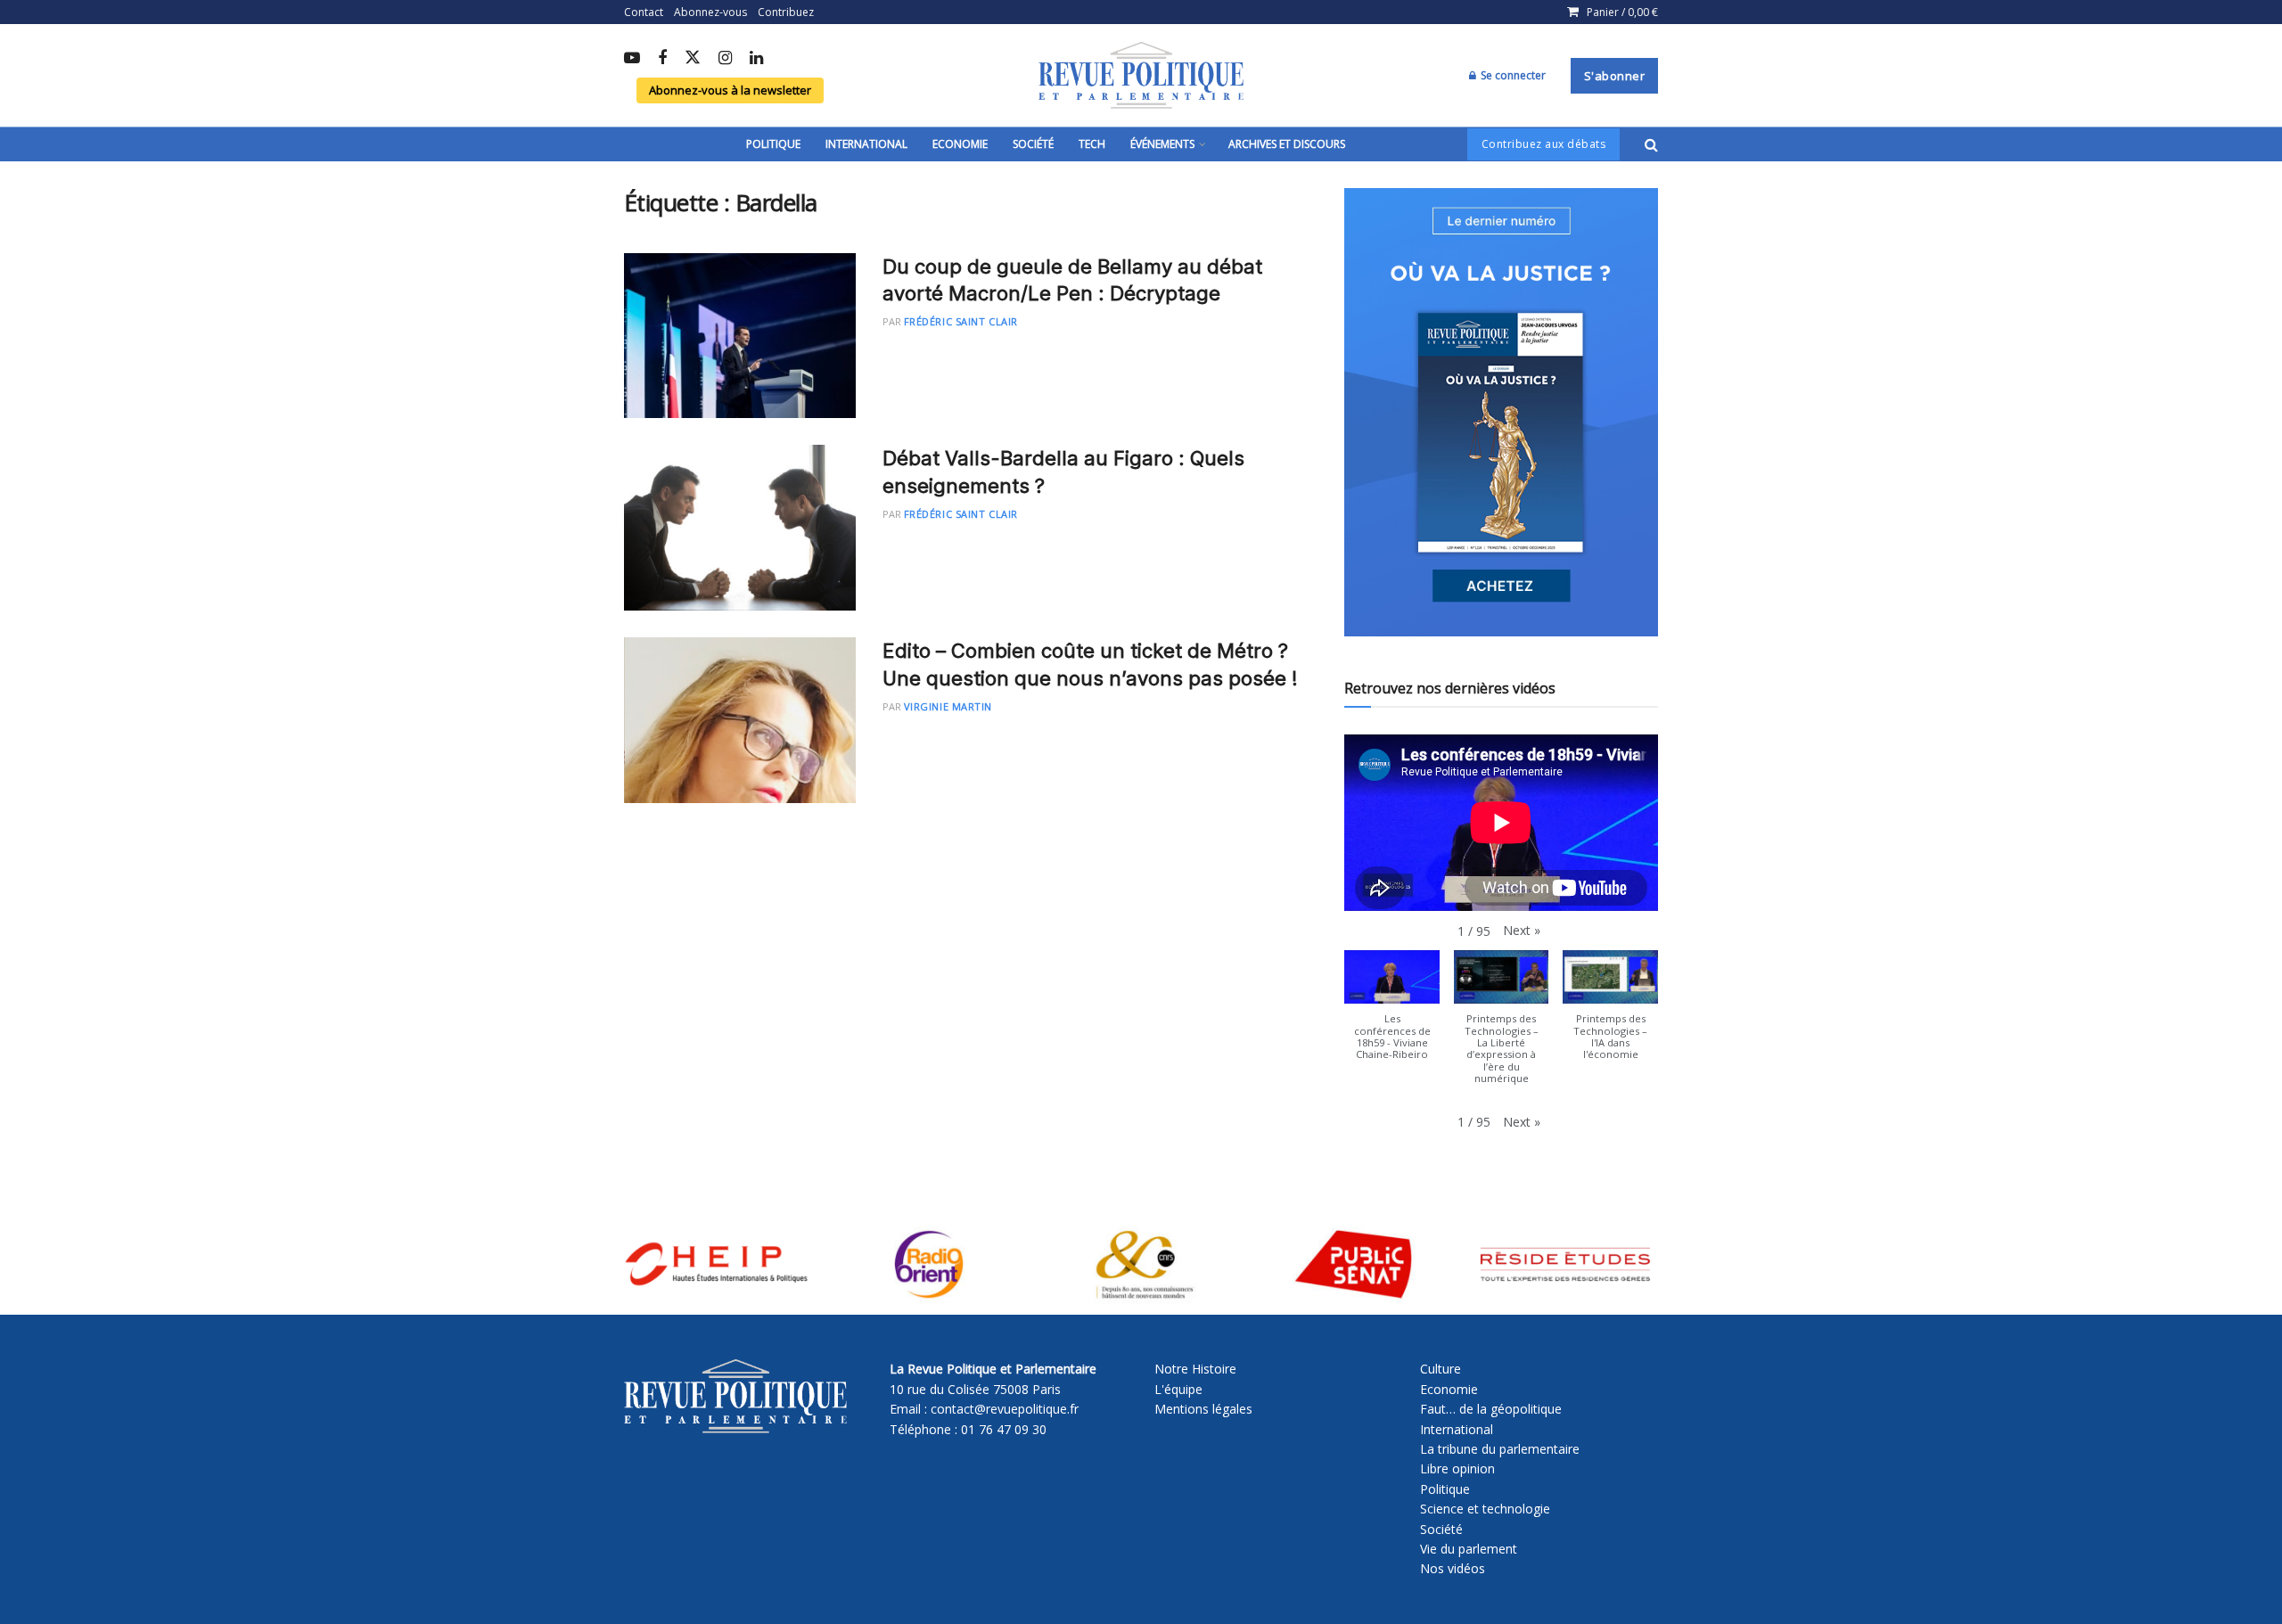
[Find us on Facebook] (662, 59)
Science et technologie (1485, 1509)
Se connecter (1512, 75)
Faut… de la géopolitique (1491, 1409)
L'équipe (1178, 1389)
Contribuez (786, 12)
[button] (1522, 931)
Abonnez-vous (710, 12)
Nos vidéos (1453, 1568)
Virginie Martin (948, 706)
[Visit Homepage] (1141, 76)
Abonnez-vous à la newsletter (730, 90)
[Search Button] (1651, 144)
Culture (1441, 1369)
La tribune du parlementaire (1500, 1449)
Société (1033, 144)
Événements (1162, 144)
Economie (960, 144)
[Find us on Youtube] (632, 59)
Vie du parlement (1469, 1549)
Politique (773, 144)
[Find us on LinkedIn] (756, 59)
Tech (1092, 144)
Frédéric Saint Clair (961, 321)
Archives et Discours (1287, 144)
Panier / (1622, 12)
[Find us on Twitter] (693, 58)
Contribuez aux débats (1544, 144)
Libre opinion (1457, 1468)
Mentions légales (1203, 1409)
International (866, 144)
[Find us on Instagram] (725, 59)
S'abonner (1615, 76)
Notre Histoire (1195, 1369)
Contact (644, 12)
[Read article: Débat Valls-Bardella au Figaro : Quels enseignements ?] (740, 528)
